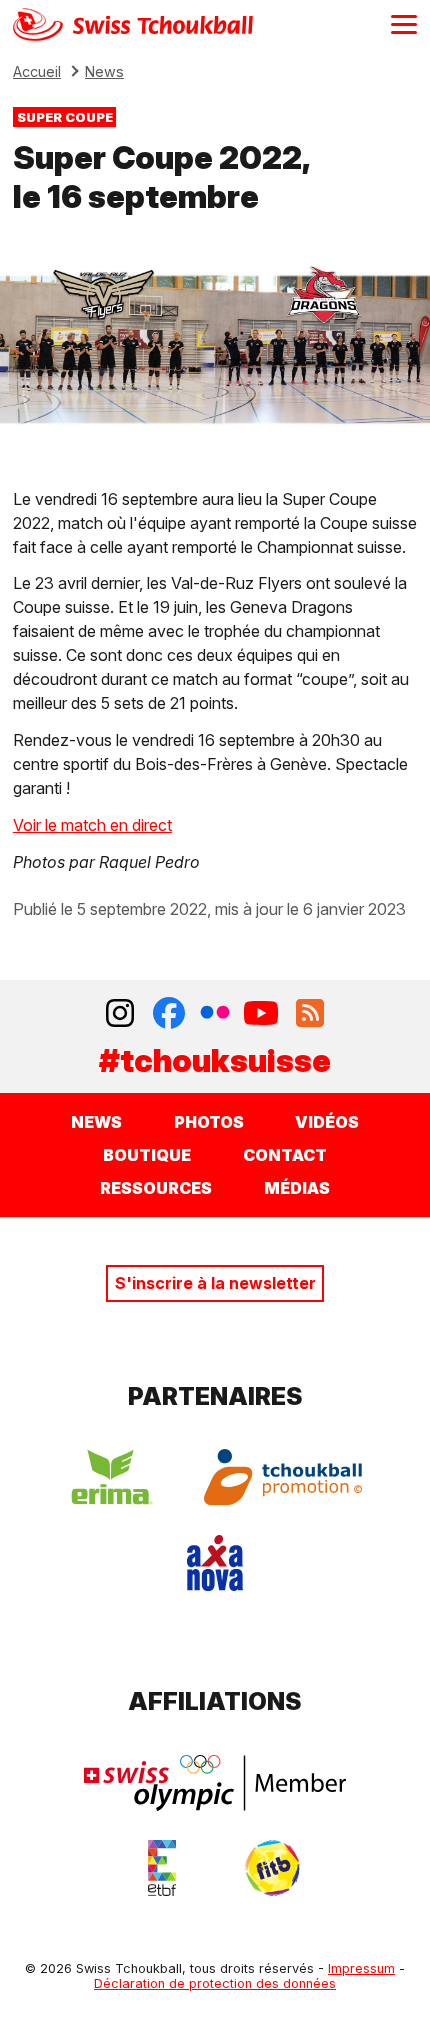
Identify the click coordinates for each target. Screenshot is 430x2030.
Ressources (156, 1188)
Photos (209, 1122)
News (104, 71)
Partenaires (215, 1396)
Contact (285, 1155)
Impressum (361, 1968)
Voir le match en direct (92, 825)
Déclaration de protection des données (215, 1983)
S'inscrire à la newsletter (215, 1283)
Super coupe (65, 116)
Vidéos (327, 1122)
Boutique (147, 1155)
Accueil (37, 71)
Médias (297, 1188)
